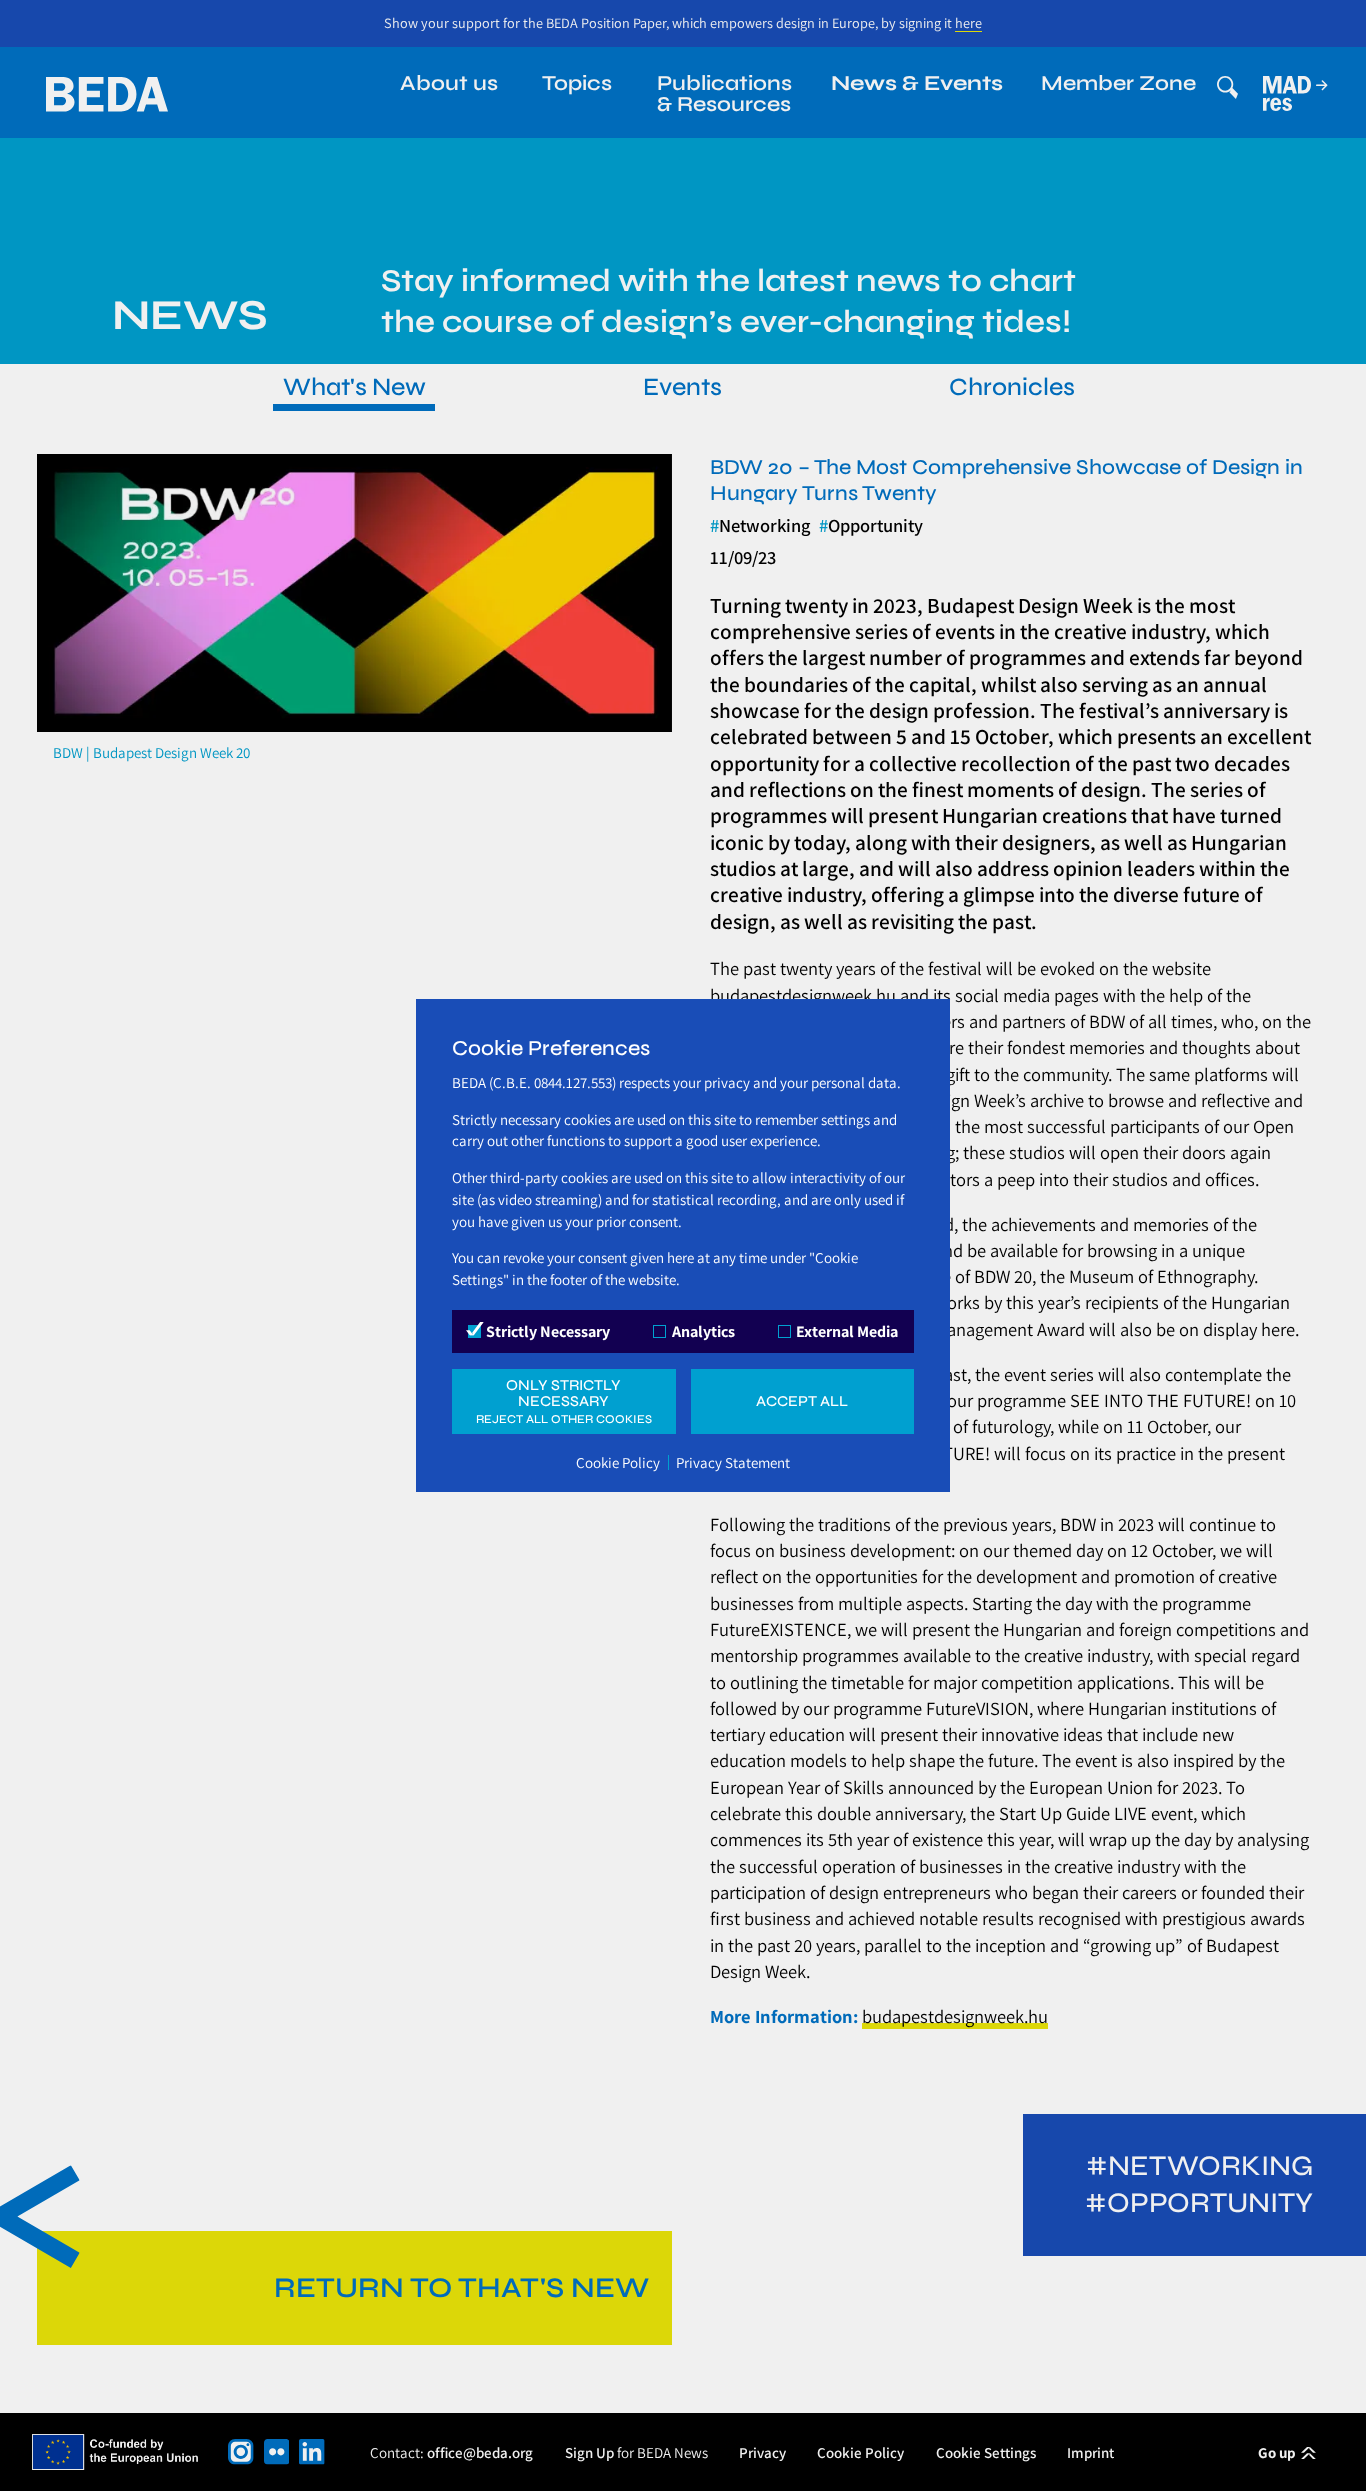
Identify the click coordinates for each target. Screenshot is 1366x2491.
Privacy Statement (733, 1462)
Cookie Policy (618, 1462)
